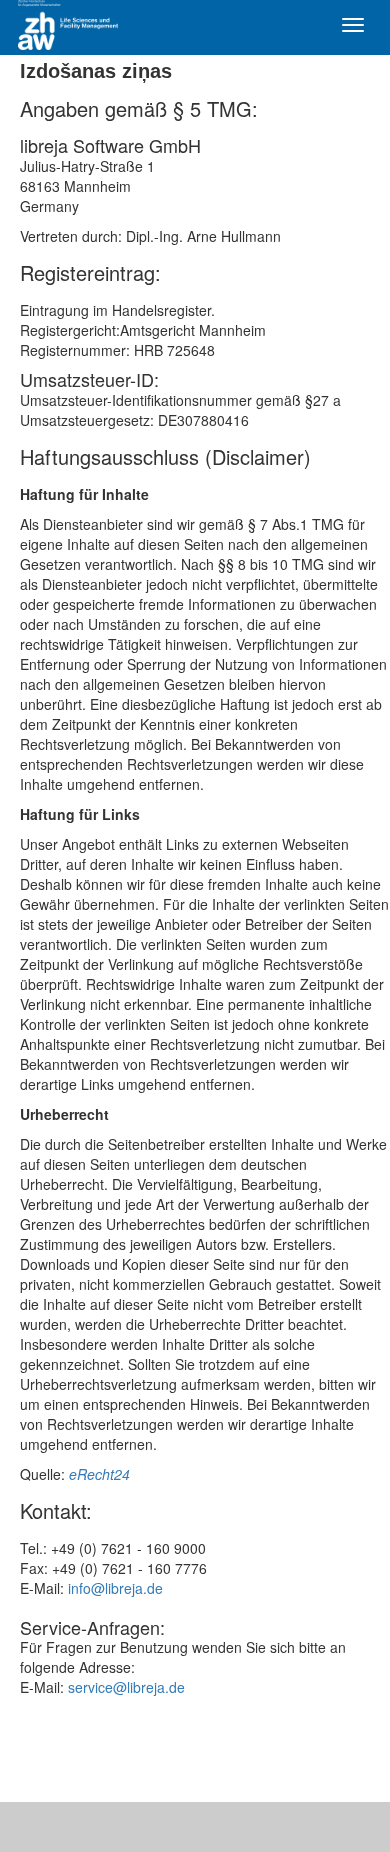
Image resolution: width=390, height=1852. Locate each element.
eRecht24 (99, 1474)
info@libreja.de (115, 1588)
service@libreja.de (126, 1687)
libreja (80, 25)
